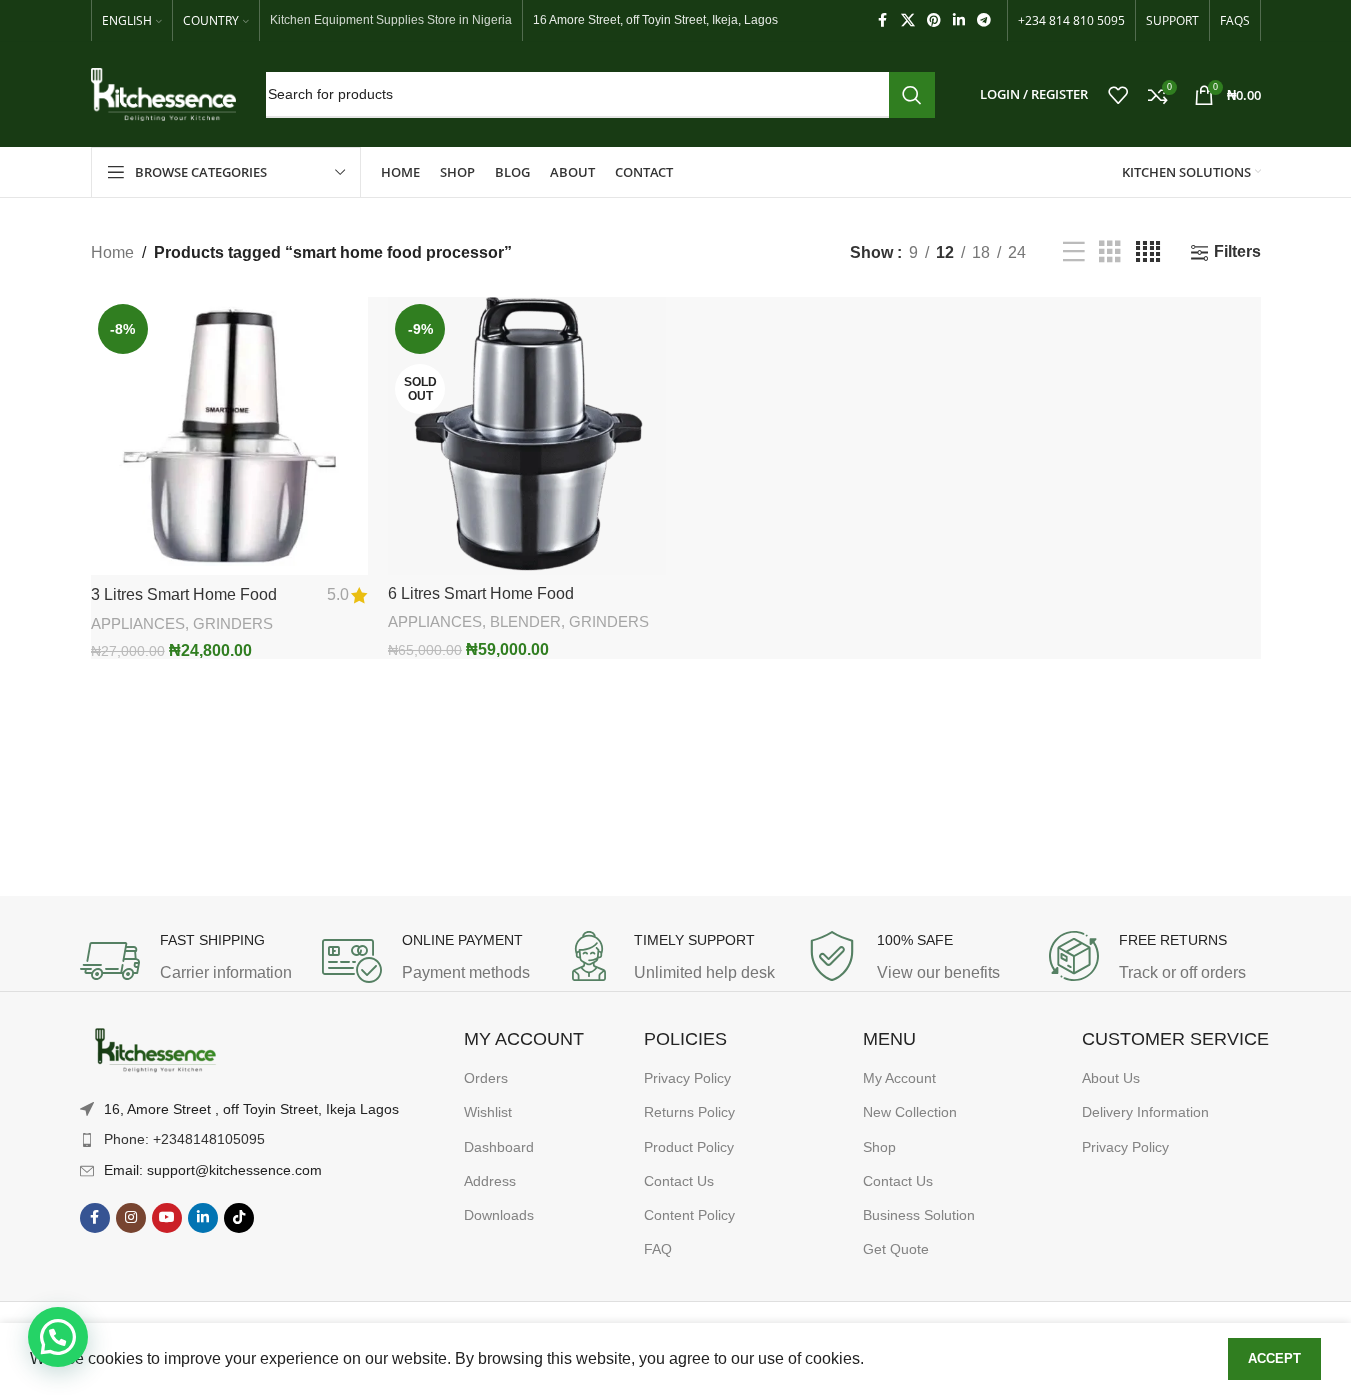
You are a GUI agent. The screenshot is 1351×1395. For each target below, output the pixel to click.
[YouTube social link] (167, 1218)
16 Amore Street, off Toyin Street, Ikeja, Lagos (655, 20)
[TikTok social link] (239, 1218)
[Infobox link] (191, 961)
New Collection (910, 1112)
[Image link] (155, 1050)
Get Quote (896, 1249)
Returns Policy (689, 1112)
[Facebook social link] (883, 20)
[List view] (1074, 252)
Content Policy (689, 1215)
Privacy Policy (687, 1078)
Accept (1274, 1358)
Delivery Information (1145, 1112)
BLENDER (525, 621)
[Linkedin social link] (959, 20)
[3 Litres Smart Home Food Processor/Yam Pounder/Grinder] (230, 436)
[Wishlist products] (1118, 95)
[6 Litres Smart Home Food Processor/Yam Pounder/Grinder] (527, 436)
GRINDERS (233, 623)
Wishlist (488, 1112)
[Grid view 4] (1148, 252)
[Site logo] (163, 93)
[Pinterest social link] (934, 20)
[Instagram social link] (131, 1218)
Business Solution (919, 1215)
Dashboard (499, 1147)
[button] (58, 1337)
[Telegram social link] (984, 20)
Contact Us (679, 1181)
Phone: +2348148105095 (184, 1139)
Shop (879, 1147)
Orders (486, 1078)
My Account (899, 1078)
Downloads (499, 1215)
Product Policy (689, 1147)
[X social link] (908, 20)
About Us (1111, 1078)
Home (112, 252)
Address (490, 1181)
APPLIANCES (138, 623)
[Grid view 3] (1110, 252)
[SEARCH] (912, 95)
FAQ (658, 1249)
